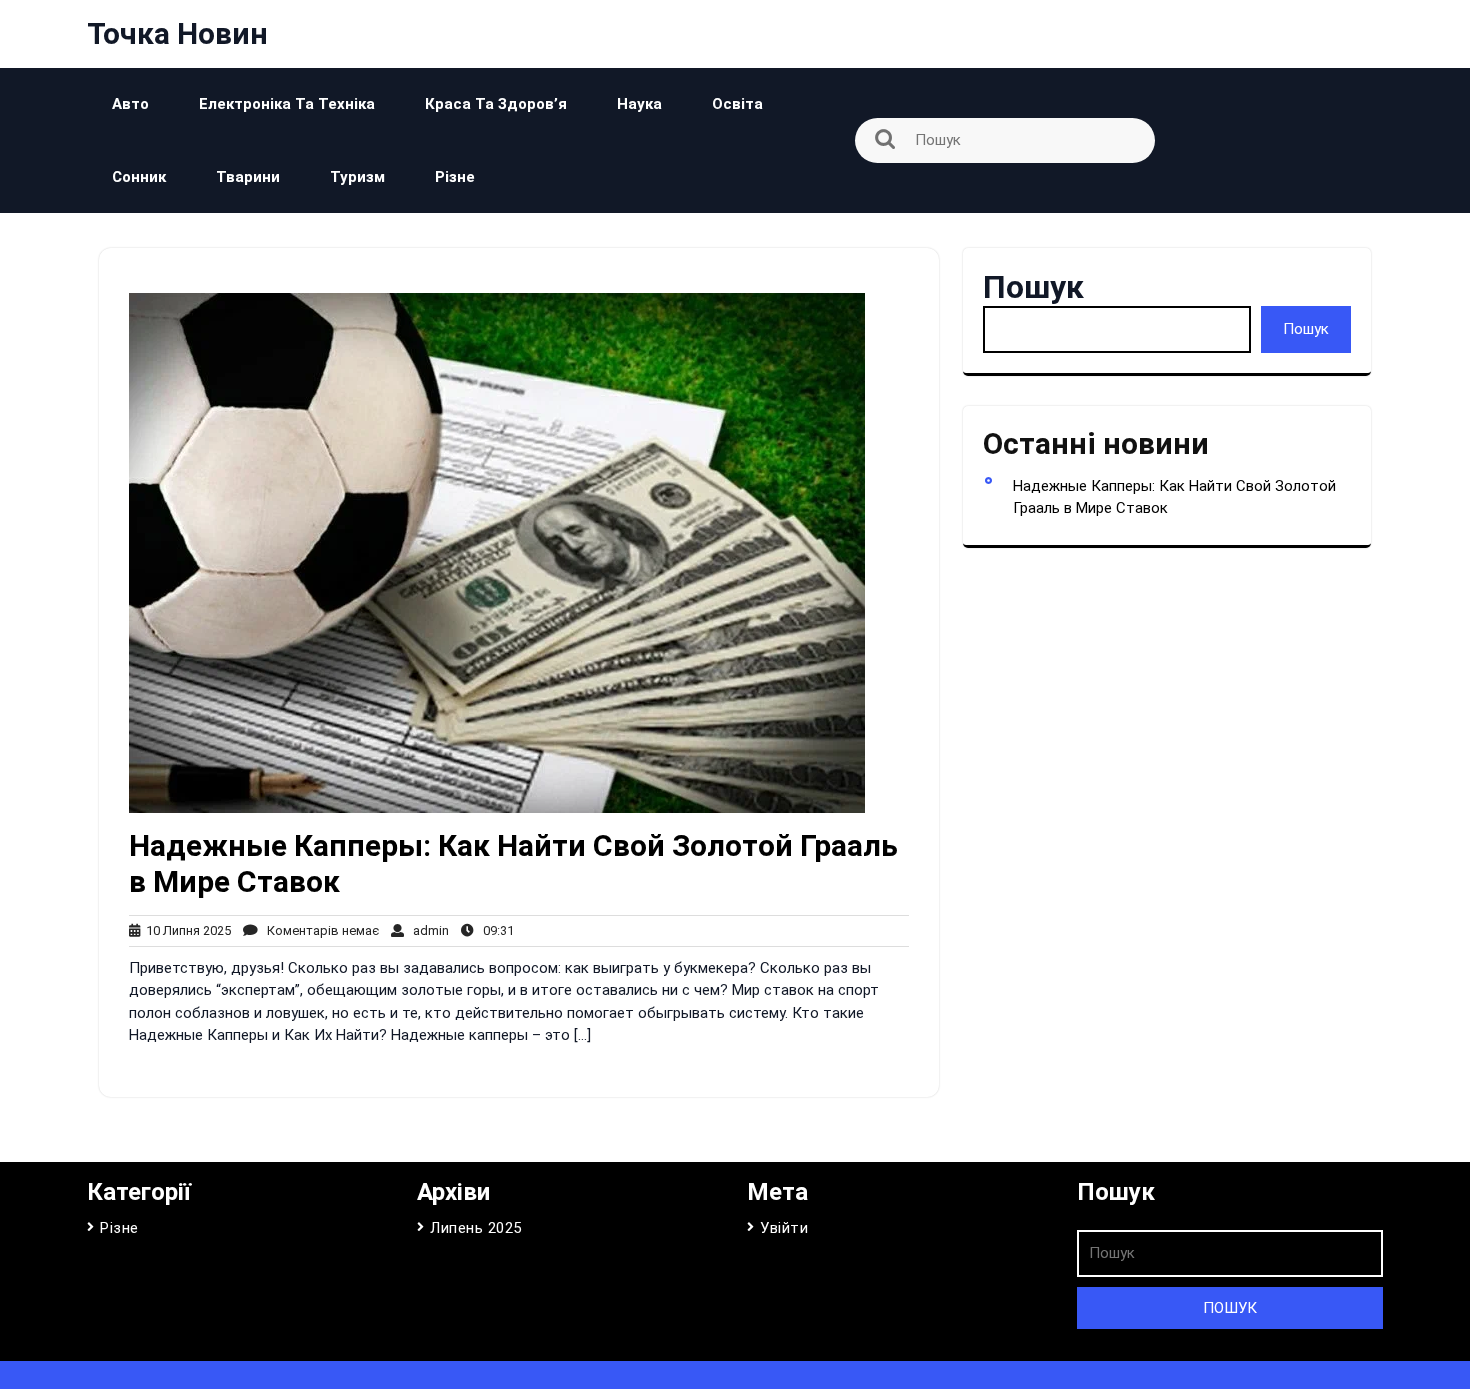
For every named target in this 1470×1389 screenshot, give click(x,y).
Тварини (248, 177)
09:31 (494, 930)
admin (426, 930)
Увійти (784, 1228)
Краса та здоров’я (496, 104)
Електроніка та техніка (287, 104)
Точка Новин (177, 33)
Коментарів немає (318, 930)
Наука (639, 104)
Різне (455, 177)
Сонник (139, 177)
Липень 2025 (476, 1228)
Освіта (737, 104)
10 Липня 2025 (185, 930)
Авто (130, 104)
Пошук (1033, 287)
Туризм (357, 177)
